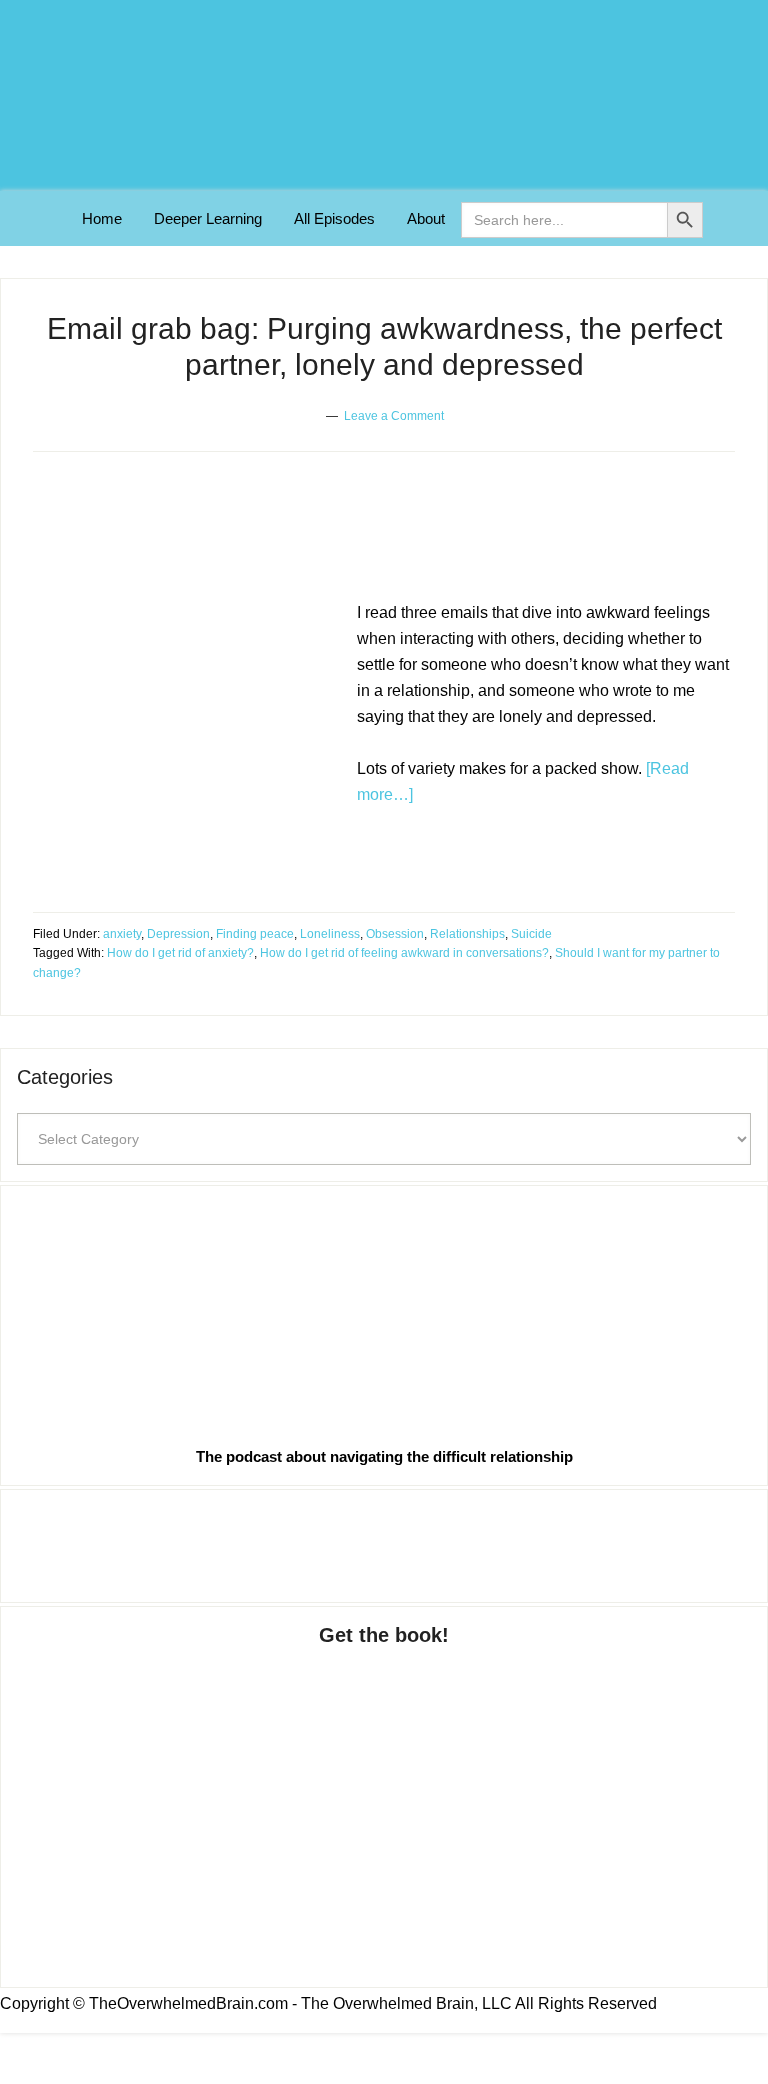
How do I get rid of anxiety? (180, 953)
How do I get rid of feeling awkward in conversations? (404, 953)
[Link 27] (384, 1542)
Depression (178, 934)
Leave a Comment (394, 416)
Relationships (467, 934)
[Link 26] (384, 1311)
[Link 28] (384, 1797)
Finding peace (255, 934)
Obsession (395, 934)
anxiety (122, 934)
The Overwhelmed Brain (384, 95)
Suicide (531, 934)
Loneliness (330, 934)
